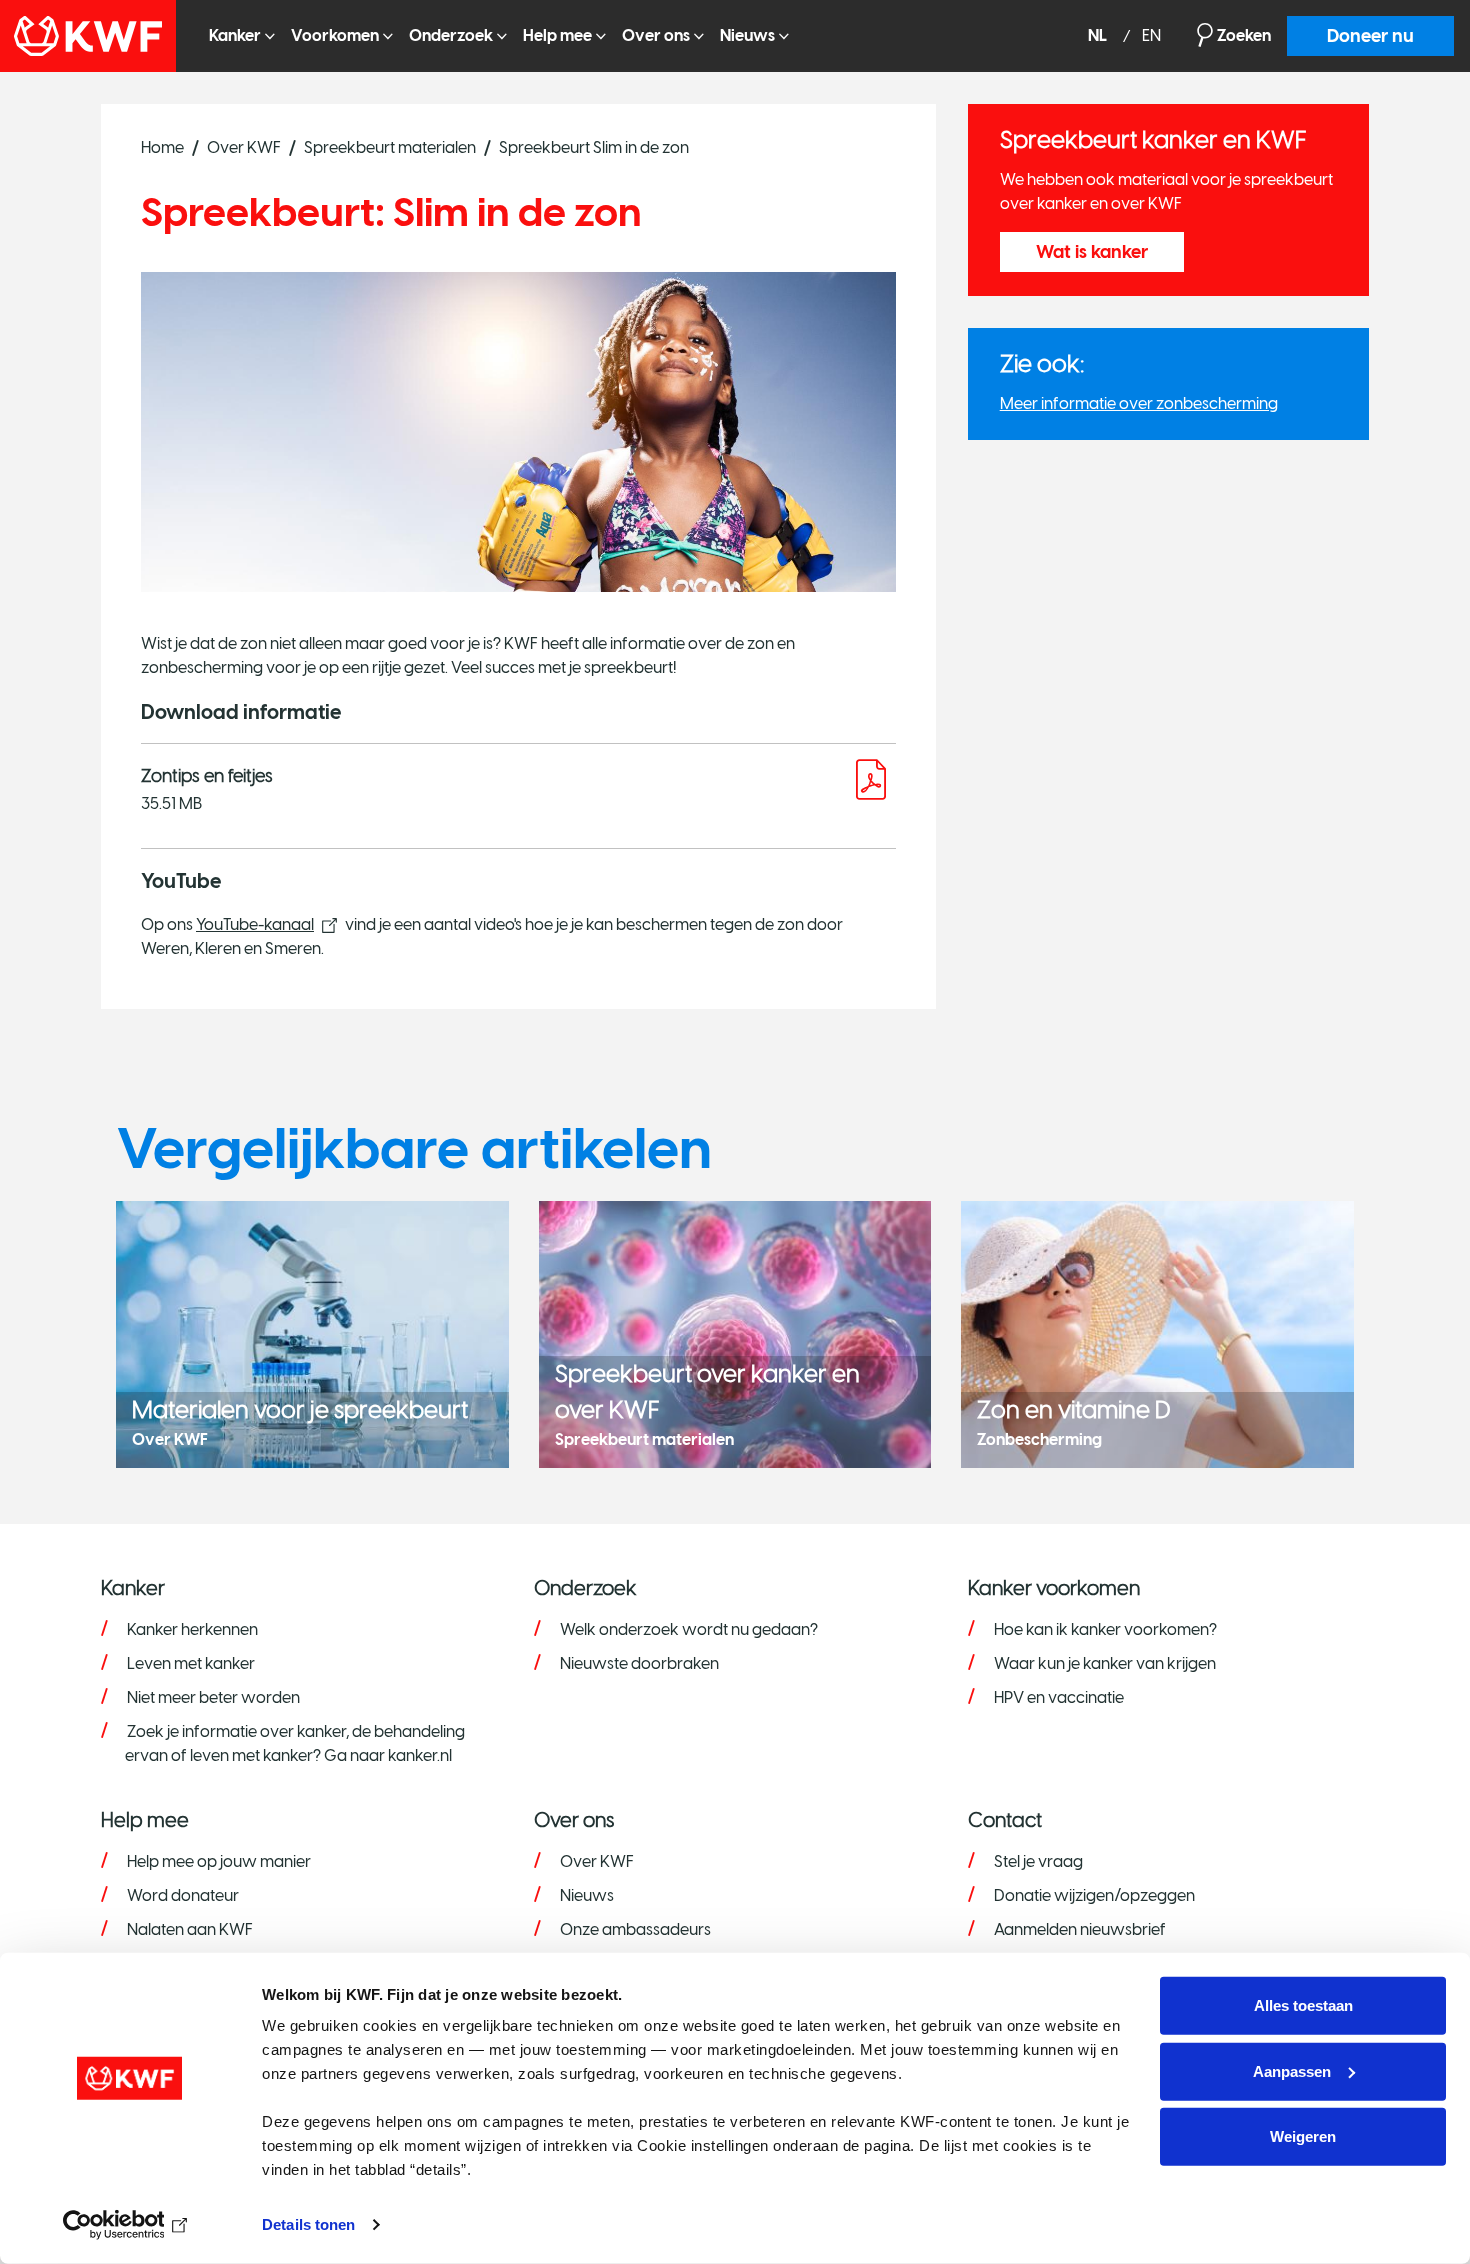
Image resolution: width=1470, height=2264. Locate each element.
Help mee (557, 35)
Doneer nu (1370, 36)
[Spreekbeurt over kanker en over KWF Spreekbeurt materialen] (735, 1332)
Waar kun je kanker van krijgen (1105, 1663)
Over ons (656, 35)
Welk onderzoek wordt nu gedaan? (689, 1629)
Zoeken (1244, 35)
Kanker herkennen (192, 1629)
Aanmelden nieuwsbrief (1080, 1929)
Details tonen (308, 2224)
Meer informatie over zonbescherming (1139, 403)
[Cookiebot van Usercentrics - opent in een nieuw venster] (129, 2225)
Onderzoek (451, 35)
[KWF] (96, 36)
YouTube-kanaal (255, 924)
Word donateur (183, 1895)
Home (162, 147)
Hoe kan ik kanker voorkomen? (1105, 1629)
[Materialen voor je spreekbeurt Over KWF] (312, 1332)
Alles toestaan (1303, 2005)
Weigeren (1303, 2136)
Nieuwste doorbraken (639, 1663)
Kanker (235, 35)
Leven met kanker (191, 1663)
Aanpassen (1292, 2070)
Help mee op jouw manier (219, 1861)
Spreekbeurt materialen (390, 147)
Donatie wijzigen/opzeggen (1094, 1895)
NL (1099, 36)
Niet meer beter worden (213, 1697)
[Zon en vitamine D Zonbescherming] (1157, 1332)
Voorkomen (335, 35)
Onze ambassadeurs (635, 1929)
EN (1151, 36)
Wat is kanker (1092, 252)
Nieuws (747, 35)
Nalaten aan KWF (190, 1929)
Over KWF (244, 147)
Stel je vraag (1038, 1861)
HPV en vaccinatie (1059, 1697)
